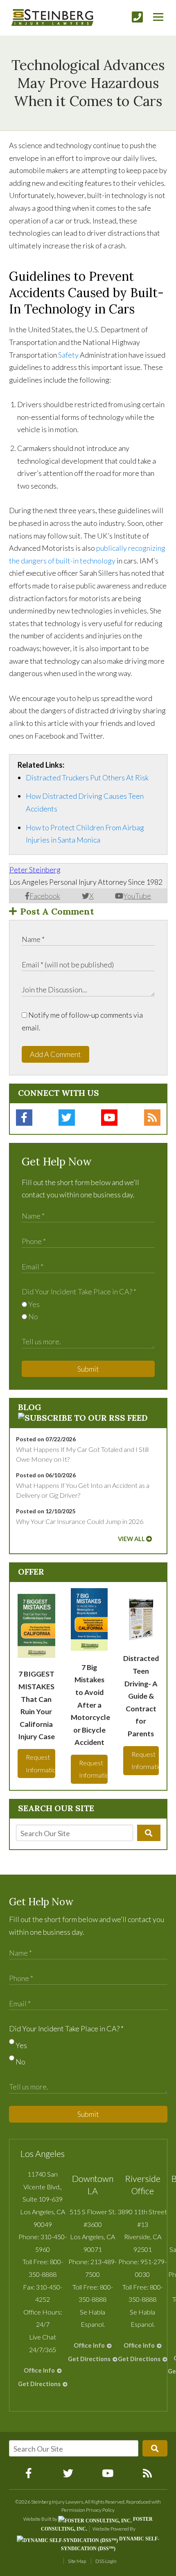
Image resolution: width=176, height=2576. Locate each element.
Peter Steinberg (35, 870)
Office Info (39, 2370)
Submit (88, 1369)
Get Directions (39, 2384)
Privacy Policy (100, 2510)
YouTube (137, 896)
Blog (30, 1407)
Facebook (45, 896)
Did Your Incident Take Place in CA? (79, 1291)
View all (131, 1539)
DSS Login (106, 2561)
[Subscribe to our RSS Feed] (83, 1418)
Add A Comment (55, 1054)
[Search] (149, 1833)
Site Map (77, 2561)
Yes (33, 1304)
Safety (68, 355)
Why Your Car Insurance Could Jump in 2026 (80, 1521)
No (33, 1316)
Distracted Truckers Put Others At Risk (87, 778)
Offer (31, 1572)
